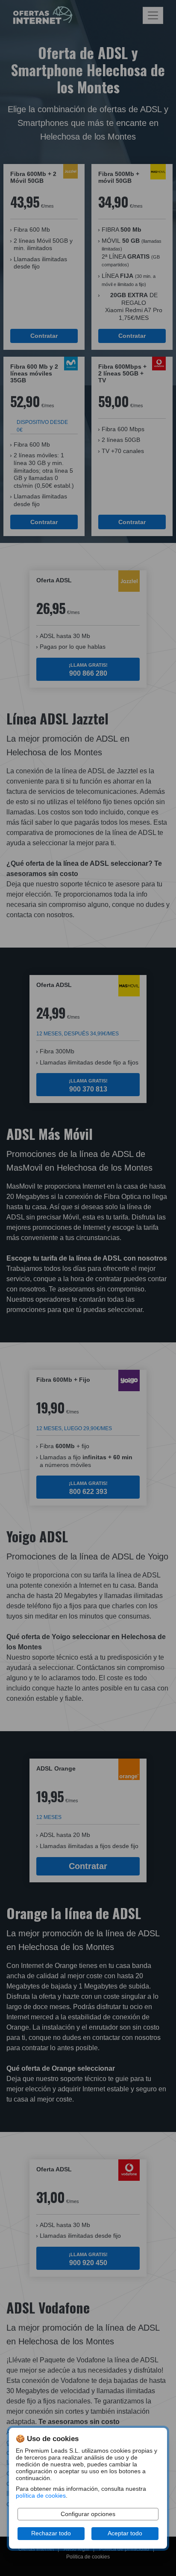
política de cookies (41, 2496)
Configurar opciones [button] (88, 2514)
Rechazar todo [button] (51, 2533)
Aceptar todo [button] (125, 2533)
